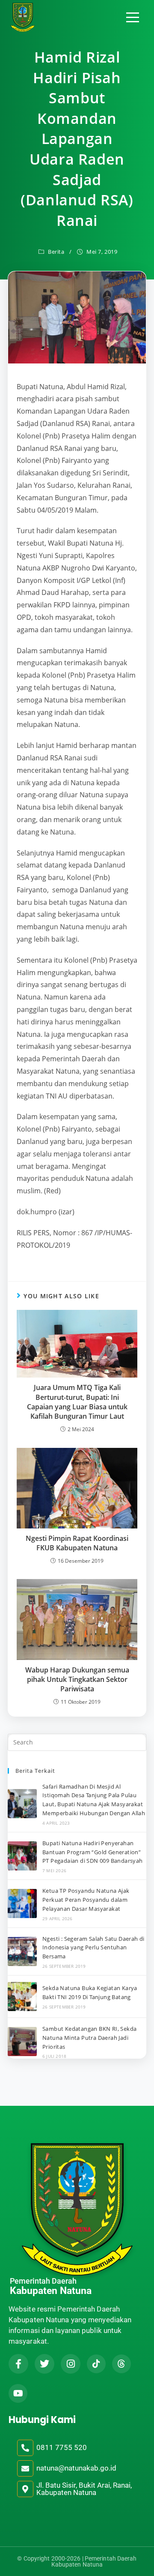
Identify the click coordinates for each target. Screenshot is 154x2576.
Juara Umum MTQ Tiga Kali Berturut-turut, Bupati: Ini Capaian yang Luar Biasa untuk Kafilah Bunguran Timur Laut (77, 1402)
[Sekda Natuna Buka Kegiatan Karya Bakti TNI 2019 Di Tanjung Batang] (22, 1997)
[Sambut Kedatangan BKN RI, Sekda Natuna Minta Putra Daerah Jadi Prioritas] (22, 2042)
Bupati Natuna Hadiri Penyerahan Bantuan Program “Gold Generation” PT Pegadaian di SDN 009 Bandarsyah (93, 1852)
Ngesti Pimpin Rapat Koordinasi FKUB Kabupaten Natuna (77, 1543)
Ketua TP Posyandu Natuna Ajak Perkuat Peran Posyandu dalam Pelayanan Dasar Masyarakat (86, 1900)
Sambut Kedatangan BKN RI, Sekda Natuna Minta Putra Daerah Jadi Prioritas (89, 2038)
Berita (56, 252)
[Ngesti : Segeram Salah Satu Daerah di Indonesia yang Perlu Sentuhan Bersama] (22, 1952)
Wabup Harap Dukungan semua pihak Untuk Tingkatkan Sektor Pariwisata (77, 1680)
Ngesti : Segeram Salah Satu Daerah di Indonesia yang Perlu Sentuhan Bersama (93, 1948)
